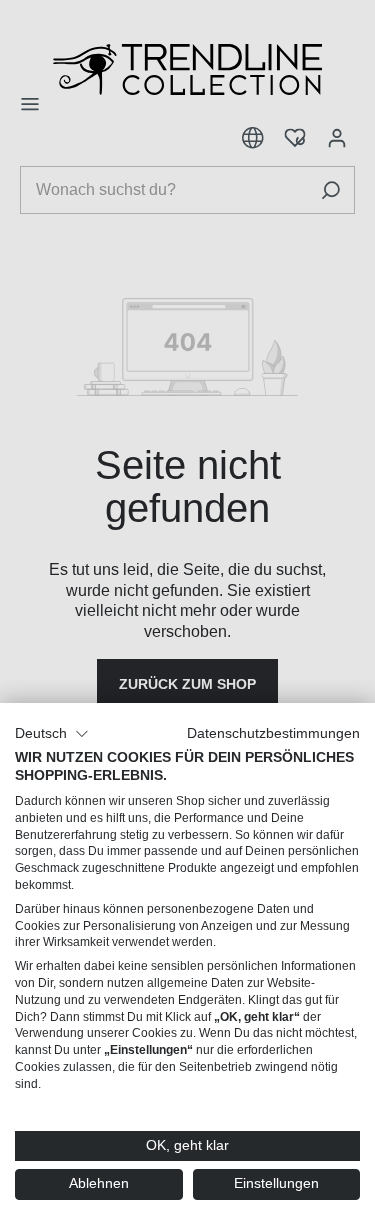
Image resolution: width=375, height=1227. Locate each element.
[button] (52, 734)
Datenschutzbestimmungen (273, 733)
